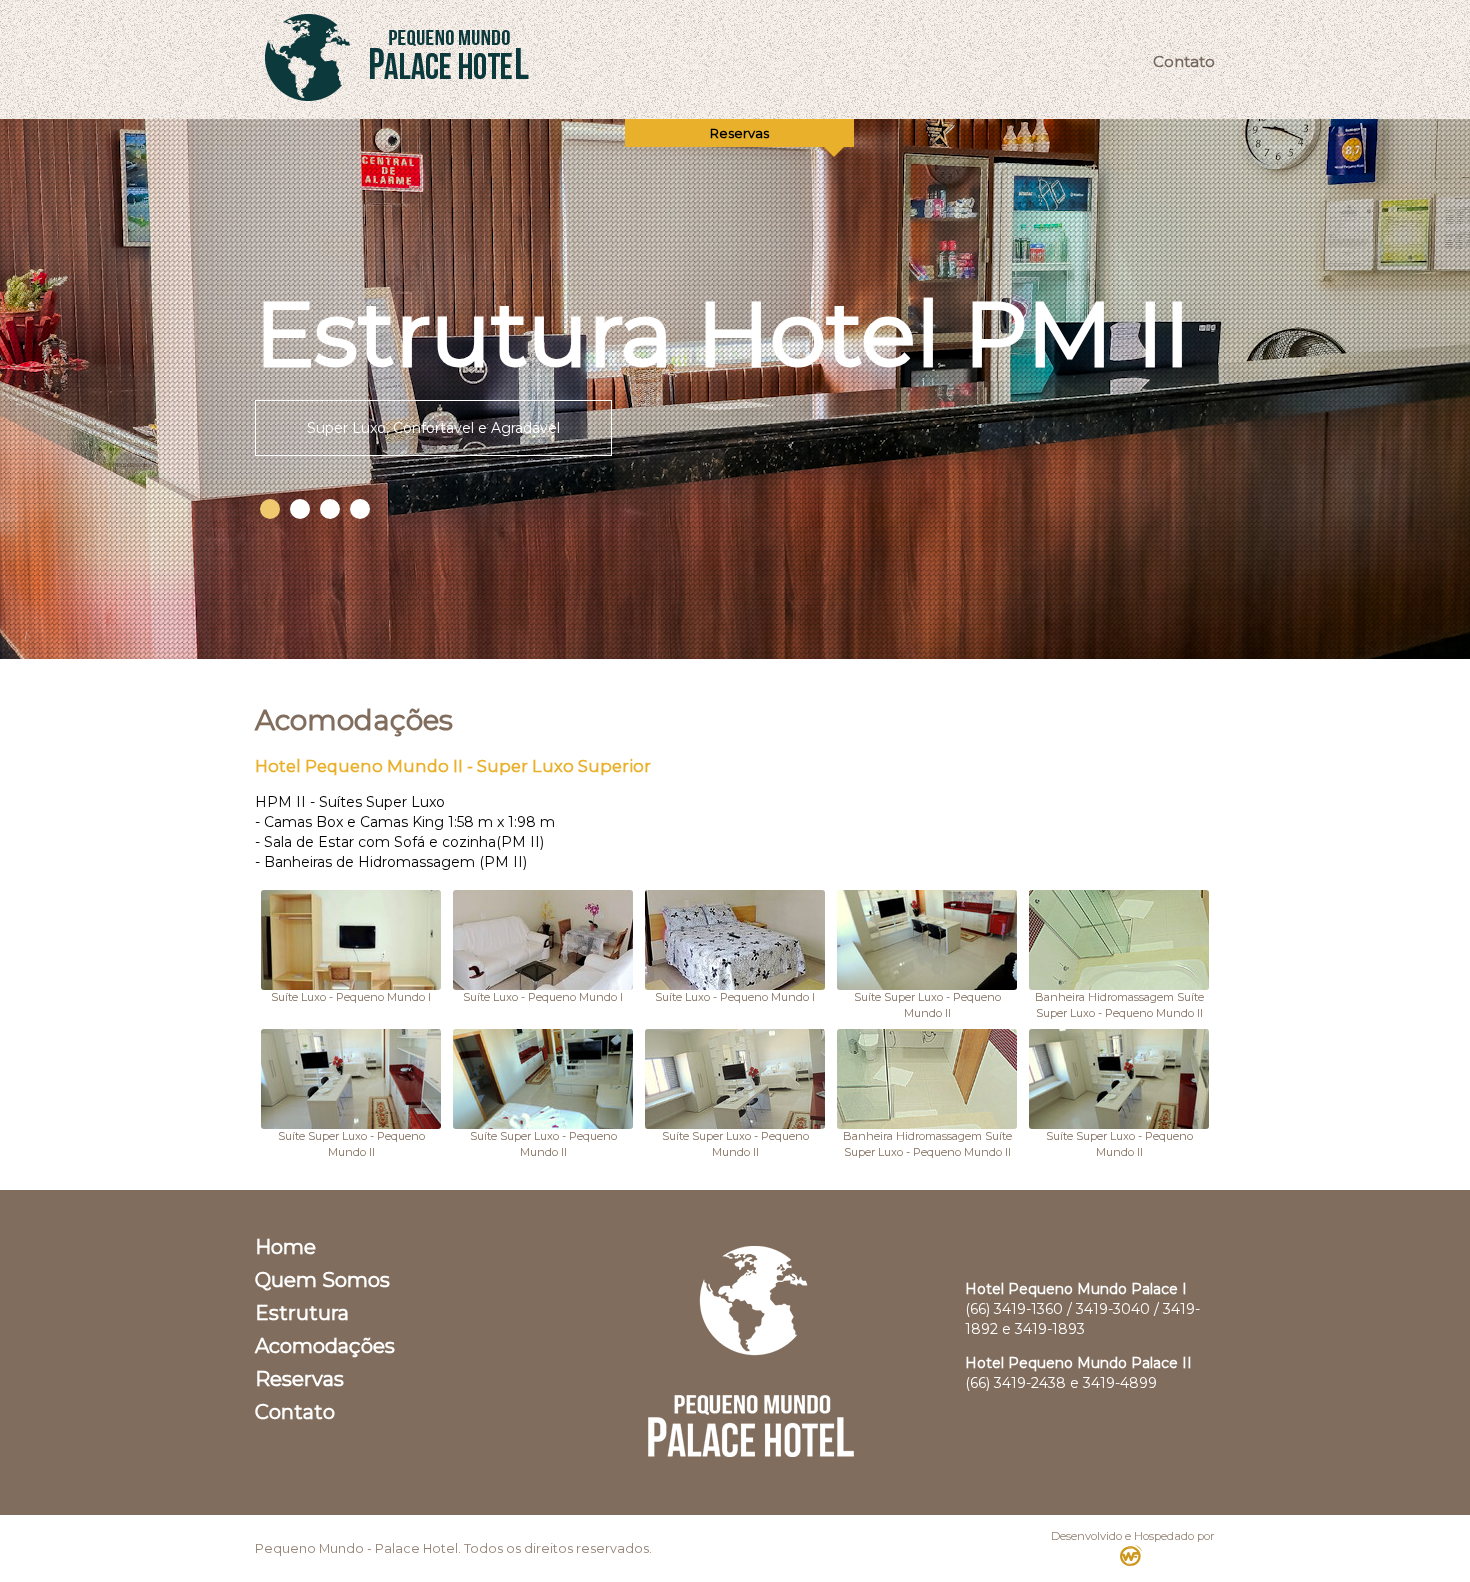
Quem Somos (322, 1280)
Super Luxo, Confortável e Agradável (433, 428)
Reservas (299, 1379)
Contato (1184, 61)
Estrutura (302, 1313)
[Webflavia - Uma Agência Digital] (1133, 1560)
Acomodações (325, 1346)
